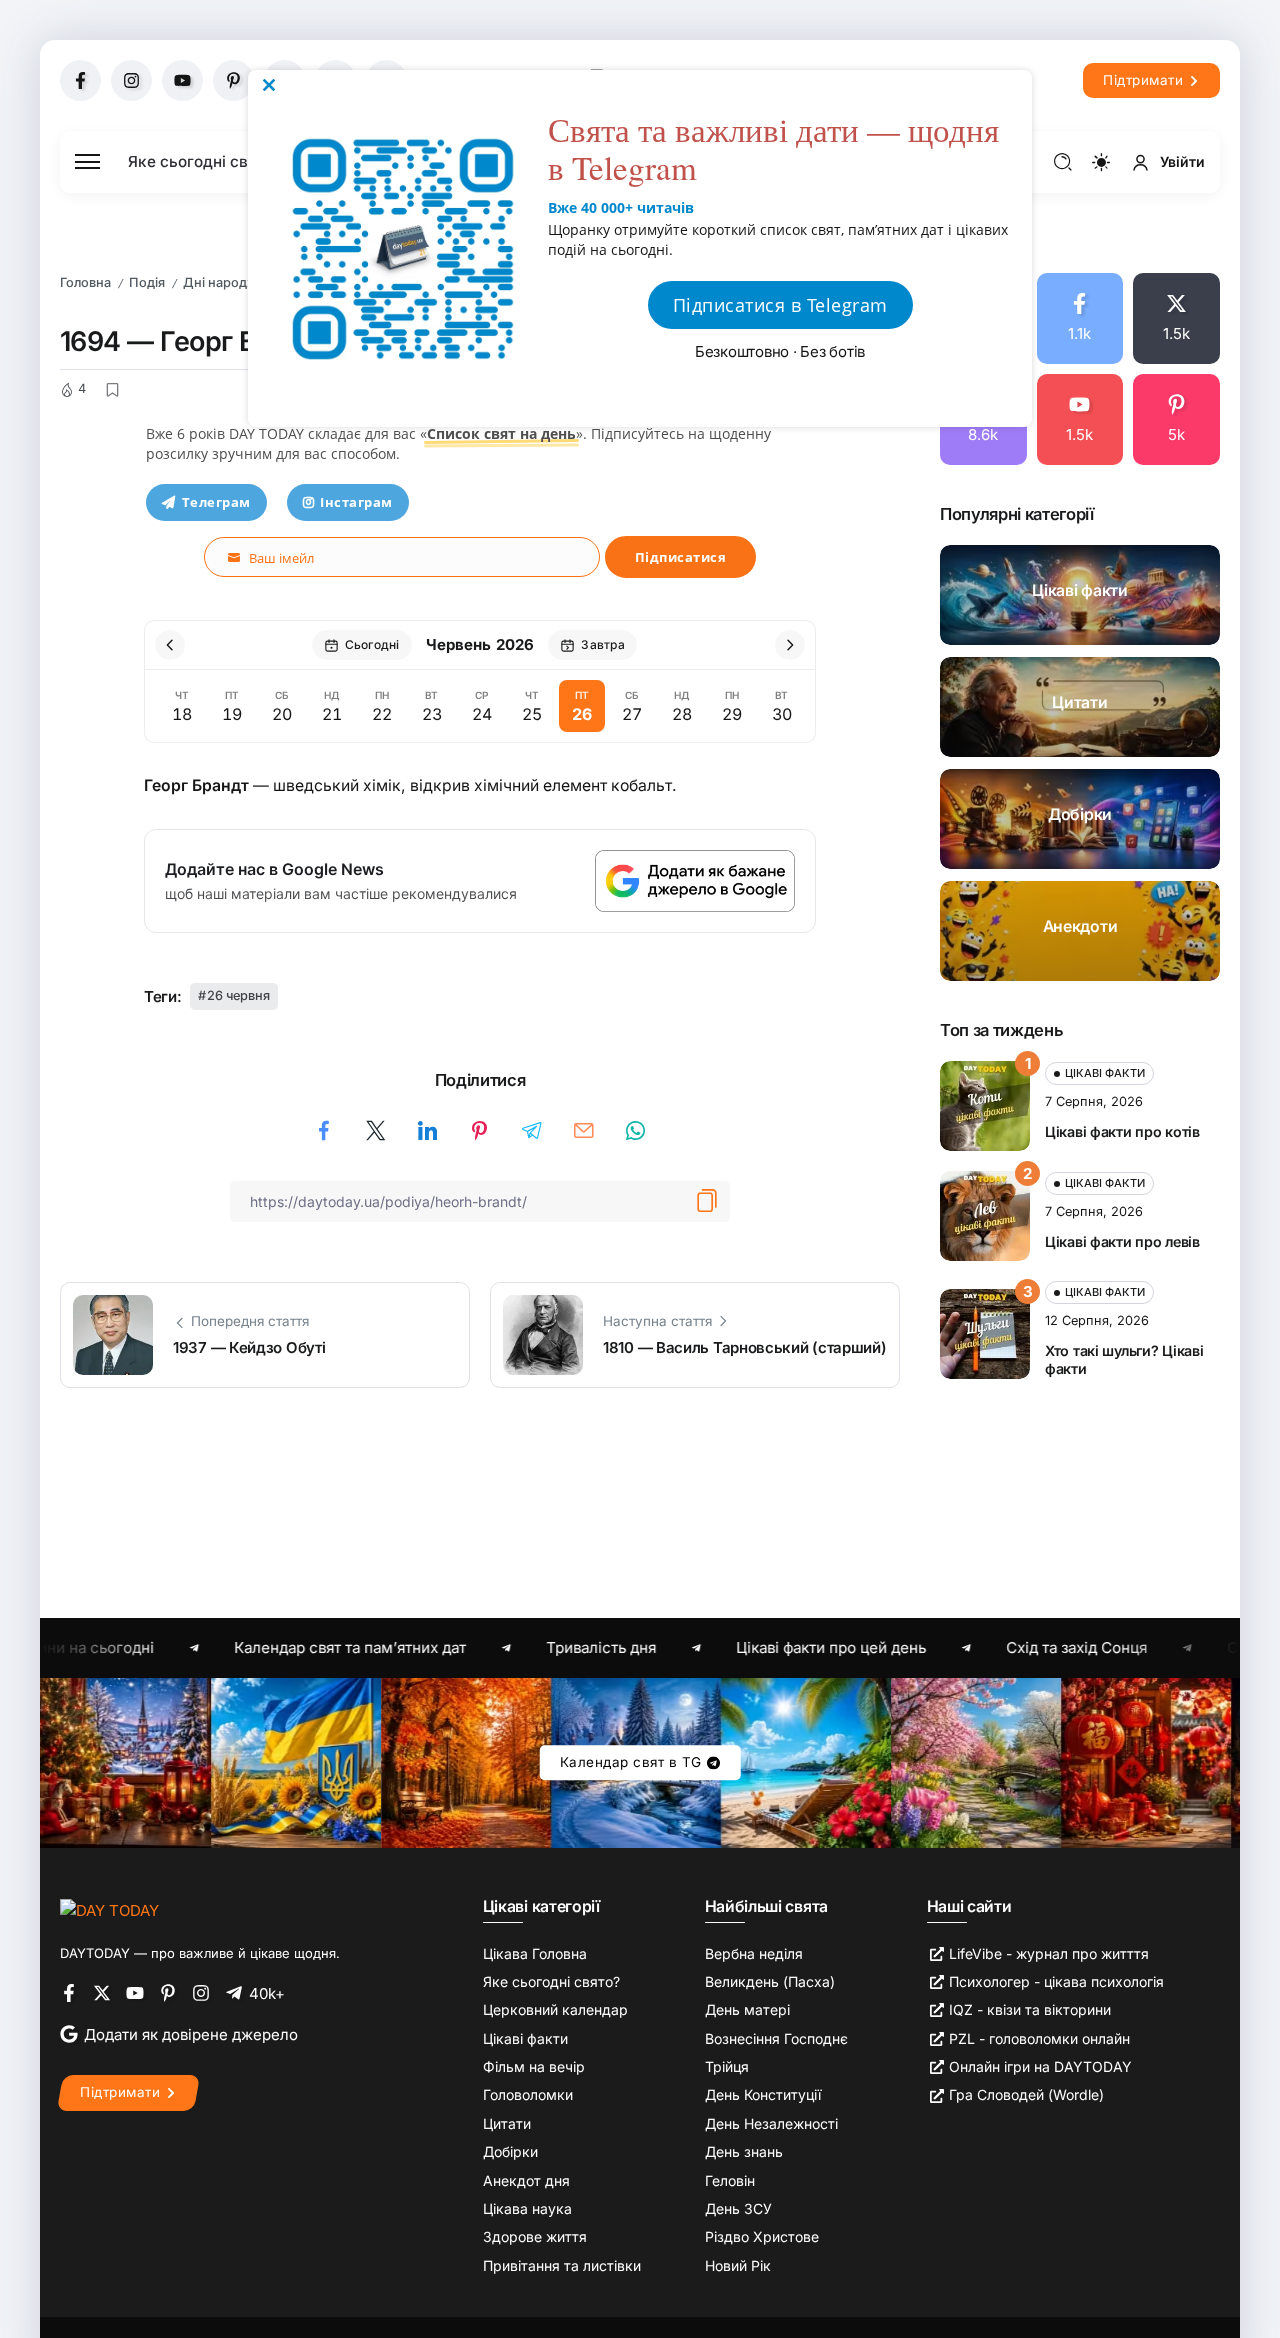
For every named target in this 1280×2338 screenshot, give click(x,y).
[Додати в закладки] (112, 390)
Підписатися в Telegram (780, 305)
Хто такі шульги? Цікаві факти (1124, 1360)
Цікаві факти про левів (1122, 1241)
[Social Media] (80, 80)
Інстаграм (356, 502)
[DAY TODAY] (109, 1909)
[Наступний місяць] (790, 645)
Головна (85, 282)
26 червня (238, 995)
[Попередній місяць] (170, 645)
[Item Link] (1080, 595)
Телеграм (216, 502)
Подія (147, 282)
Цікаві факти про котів (1122, 1131)
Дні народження (235, 282)
